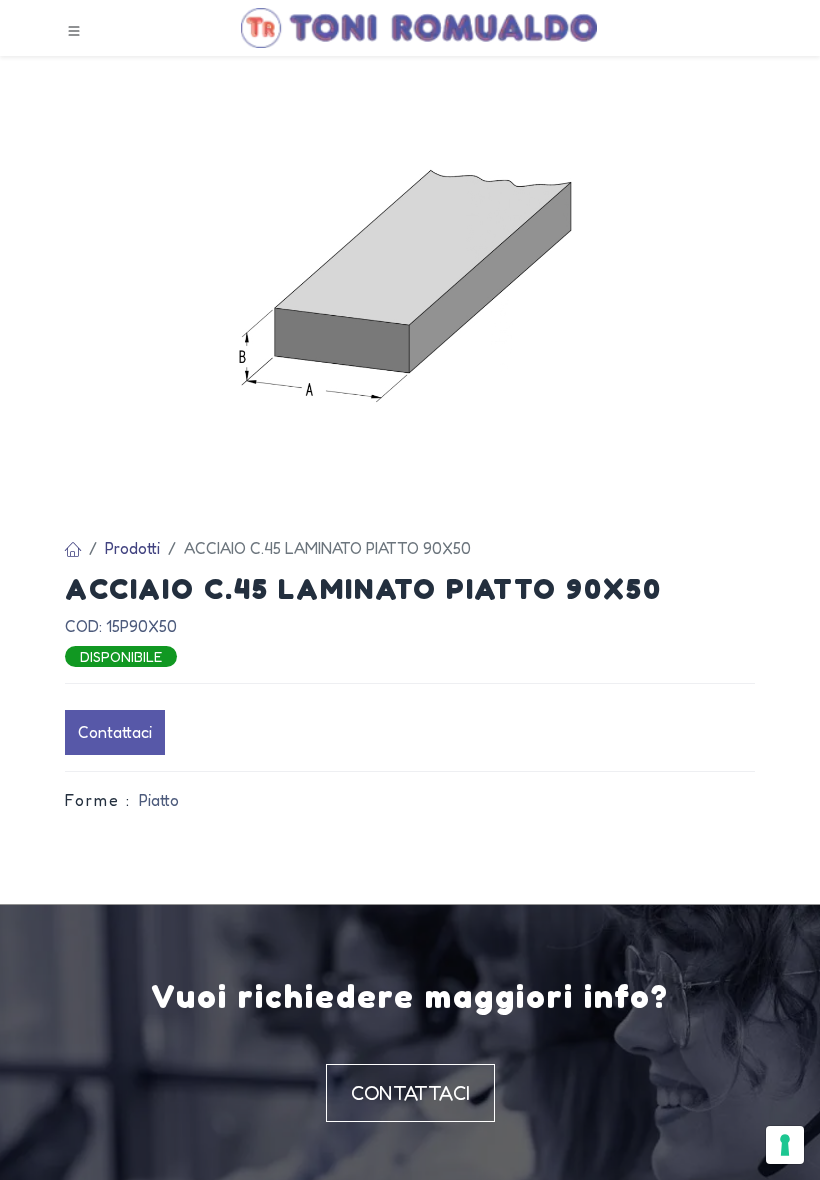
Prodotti (132, 548)
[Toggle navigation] (74, 29)
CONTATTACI (410, 1093)
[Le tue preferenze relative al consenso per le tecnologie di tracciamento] (785, 1145)
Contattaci (115, 732)
